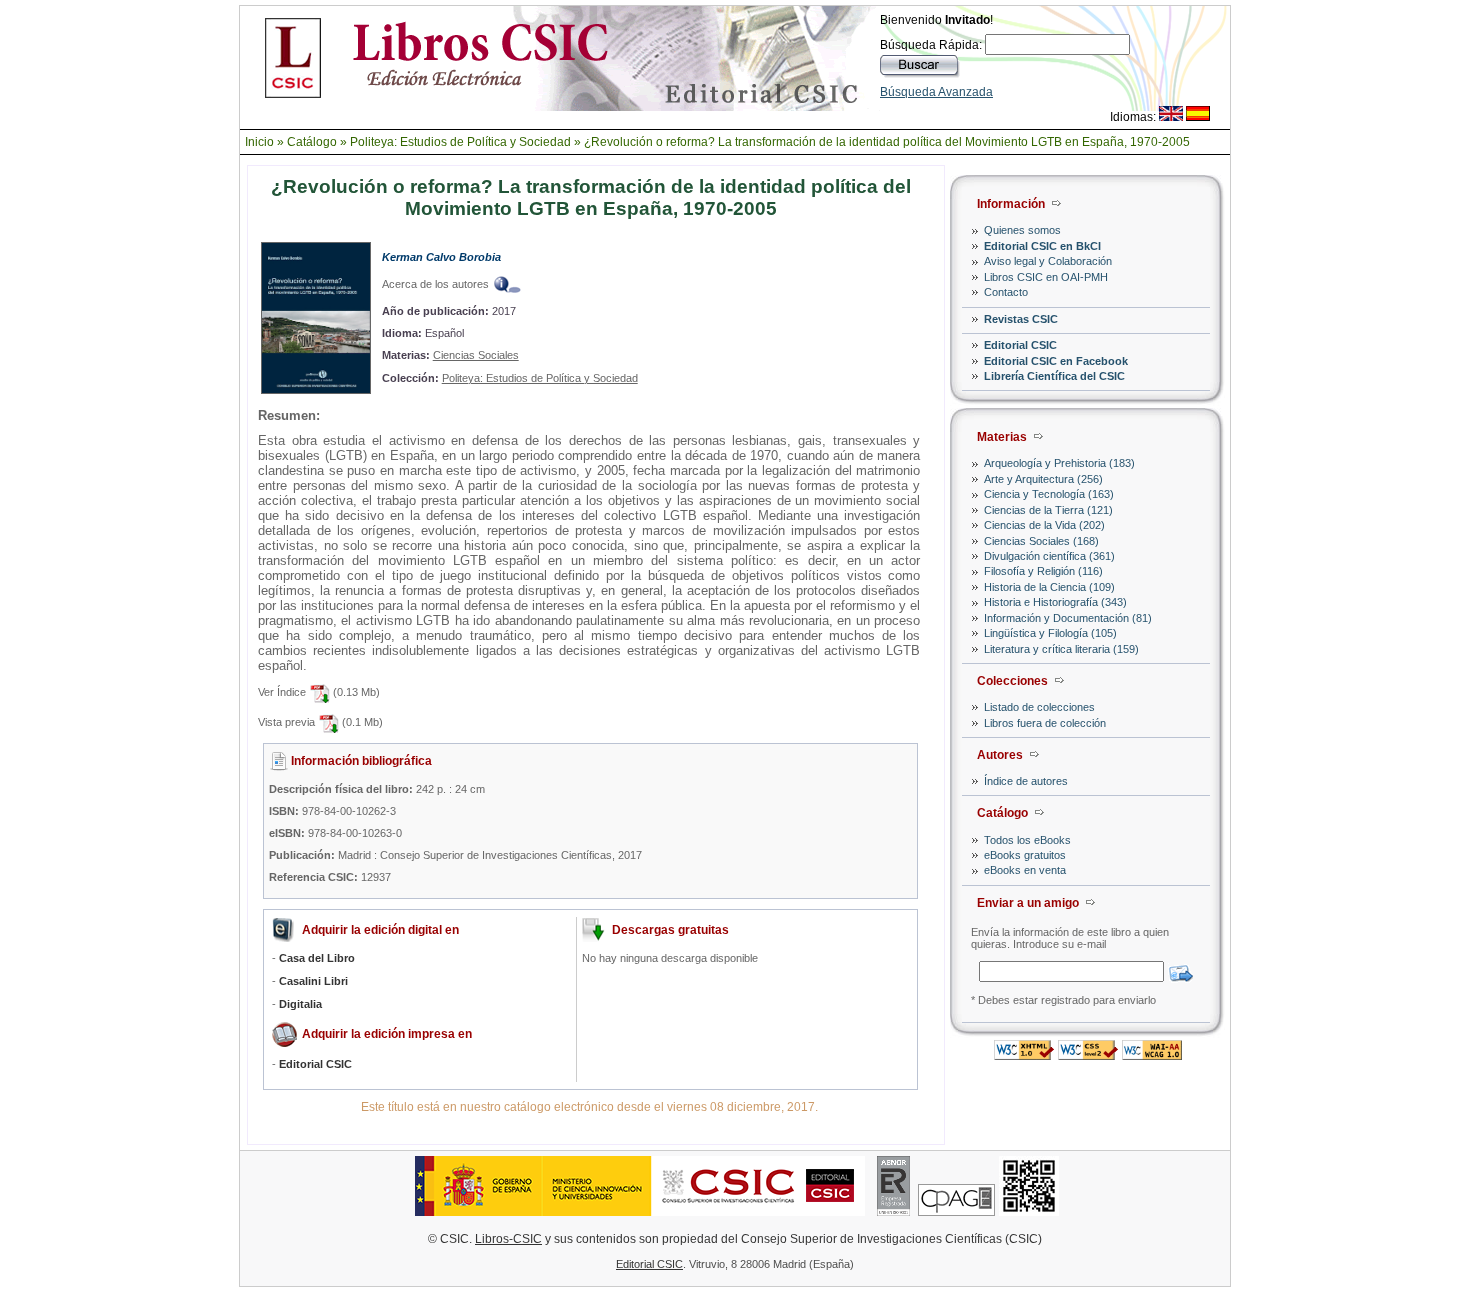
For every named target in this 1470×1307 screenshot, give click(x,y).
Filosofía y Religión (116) (1043, 571)
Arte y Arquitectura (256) (1043, 479)
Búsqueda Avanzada (936, 92)
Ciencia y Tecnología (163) (1049, 494)
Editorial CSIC (1020, 345)
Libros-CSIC (508, 1239)
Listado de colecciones (1039, 707)
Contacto (1006, 292)
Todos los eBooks (1027, 840)
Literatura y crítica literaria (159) (1061, 649)
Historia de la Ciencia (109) (1049, 587)
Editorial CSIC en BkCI (1042, 246)
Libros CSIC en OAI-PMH (1046, 277)
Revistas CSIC (1021, 319)
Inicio (259, 142)
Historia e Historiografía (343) (1055, 602)
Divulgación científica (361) (1049, 556)
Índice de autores (1026, 781)
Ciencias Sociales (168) (1041, 541)
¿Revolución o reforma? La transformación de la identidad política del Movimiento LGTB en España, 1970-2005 (887, 142)
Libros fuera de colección (1045, 723)
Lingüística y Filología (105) (1050, 633)
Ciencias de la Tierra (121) (1048, 510)
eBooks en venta (1025, 870)
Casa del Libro (317, 958)
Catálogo (312, 142)
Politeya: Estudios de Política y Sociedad (460, 142)
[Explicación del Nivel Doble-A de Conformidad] (1152, 1054)
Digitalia (300, 1004)
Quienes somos (1022, 230)
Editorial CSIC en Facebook (1056, 361)
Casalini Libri (313, 981)
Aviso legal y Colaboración (1048, 261)
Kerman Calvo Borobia (441, 257)
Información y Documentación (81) (1068, 618)
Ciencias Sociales (476, 355)
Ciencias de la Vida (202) (1044, 525)
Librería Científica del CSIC (1054, 376)
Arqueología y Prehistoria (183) (1059, 463)
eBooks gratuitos (1025, 855)
